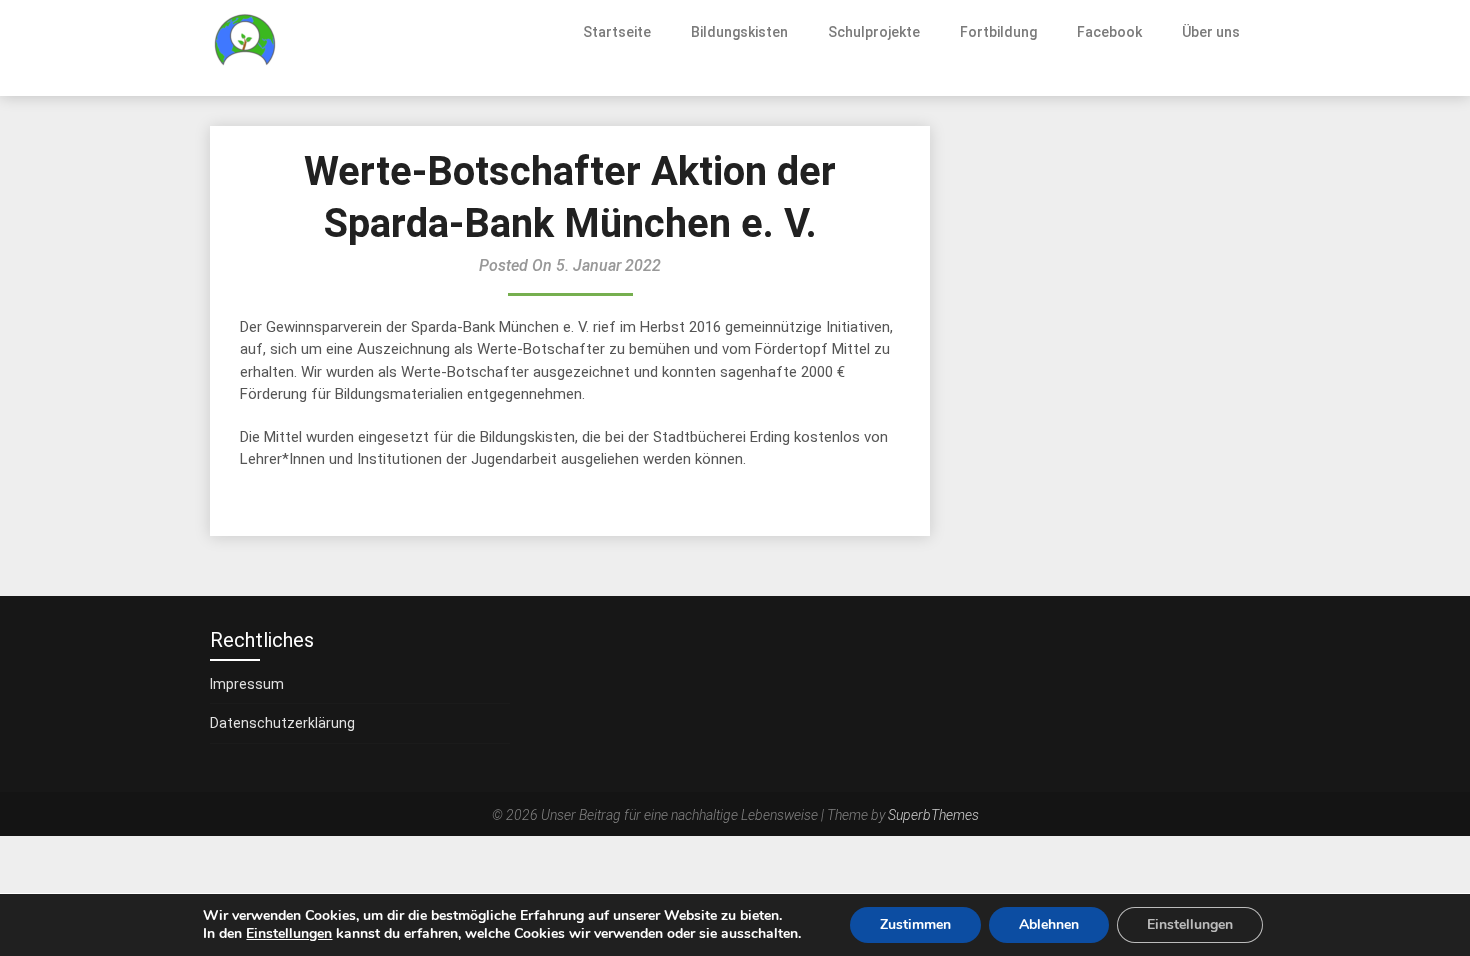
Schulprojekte (874, 32)
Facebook (1109, 32)
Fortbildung (998, 32)
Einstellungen (289, 934)
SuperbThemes (933, 815)
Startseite (617, 32)
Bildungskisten (739, 32)
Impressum (247, 684)
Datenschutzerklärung (282, 723)
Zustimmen (915, 924)
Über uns (1211, 32)
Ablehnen (1049, 924)
